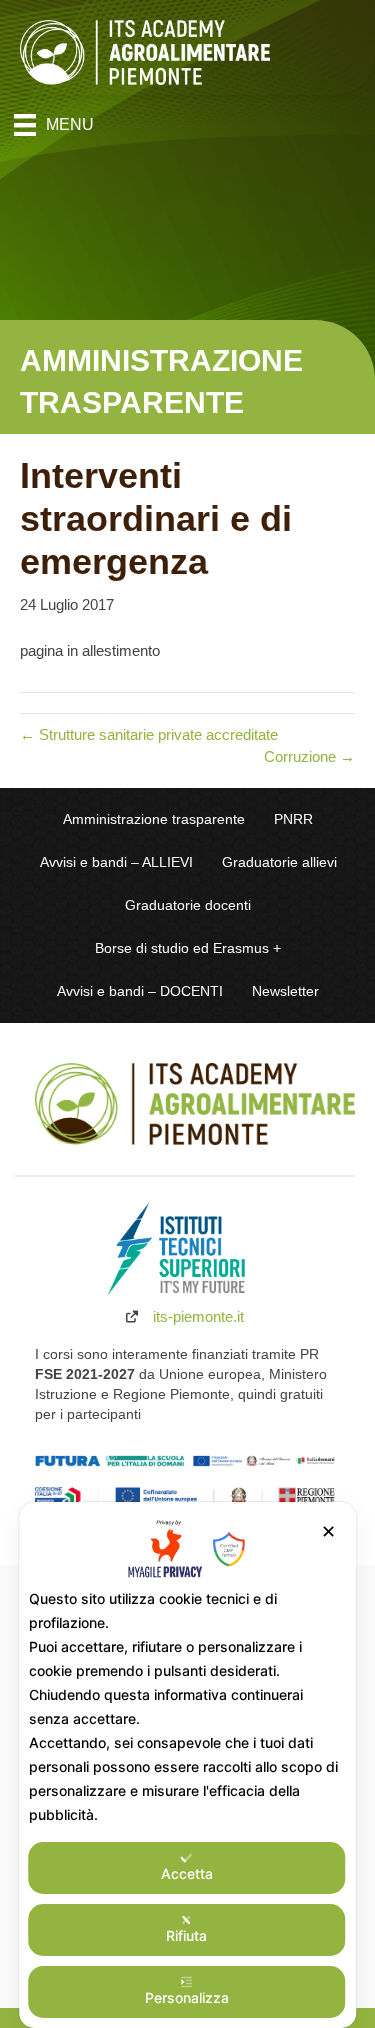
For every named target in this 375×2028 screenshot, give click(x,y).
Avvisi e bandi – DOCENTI (140, 991)
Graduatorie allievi (279, 862)
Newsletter (285, 991)
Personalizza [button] (187, 1997)
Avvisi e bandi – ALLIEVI (116, 862)
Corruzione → (309, 756)
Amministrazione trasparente (154, 819)
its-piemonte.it (198, 1316)
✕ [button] (328, 1531)
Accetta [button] (187, 1873)
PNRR (293, 819)
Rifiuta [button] (186, 1935)
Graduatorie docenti (188, 905)
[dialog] (188, 1765)
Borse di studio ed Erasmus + (188, 948)
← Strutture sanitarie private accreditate (149, 734)
